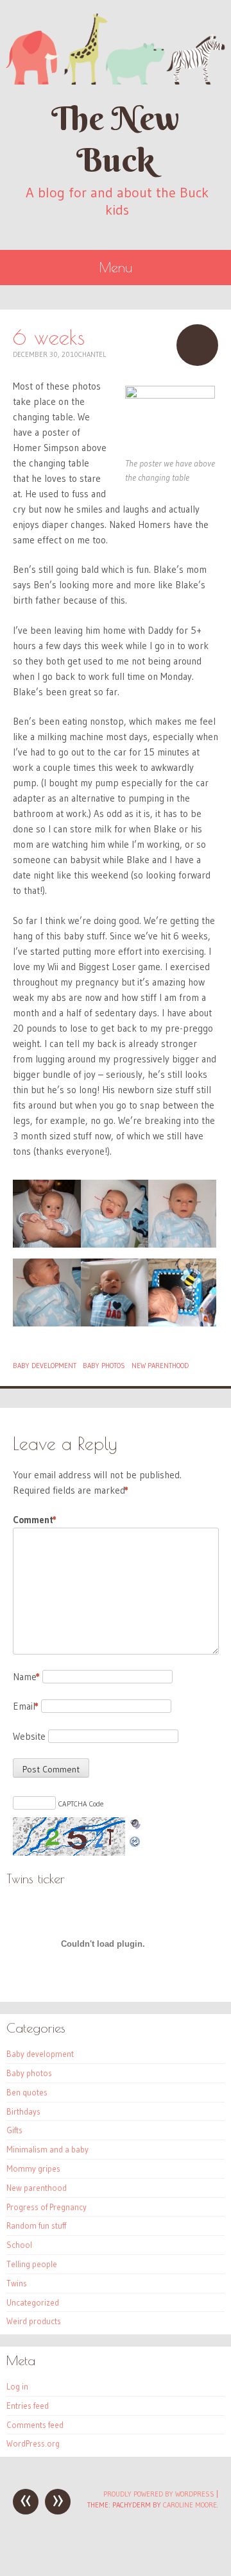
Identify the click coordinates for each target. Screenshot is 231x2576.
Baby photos (104, 1366)
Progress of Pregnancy (47, 2207)
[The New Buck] (116, 49)
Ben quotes (27, 2092)
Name (26, 1677)
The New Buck (116, 139)
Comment (35, 1520)
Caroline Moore (190, 2505)
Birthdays (23, 2111)
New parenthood (160, 1366)
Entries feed (28, 2406)
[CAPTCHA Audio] (135, 1825)
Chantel (92, 354)
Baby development (45, 1366)
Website (29, 1736)
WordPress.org (33, 2443)
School (19, 2245)
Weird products (34, 2321)
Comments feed (35, 2425)
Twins (17, 2283)
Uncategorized (33, 2302)
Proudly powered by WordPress (159, 2494)
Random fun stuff (36, 2225)
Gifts (14, 2130)
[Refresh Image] (135, 1840)
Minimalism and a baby (47, 2149)
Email (26, 1706)
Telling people (32, 2264)
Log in (17, 2386)
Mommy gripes (33, 2168)
